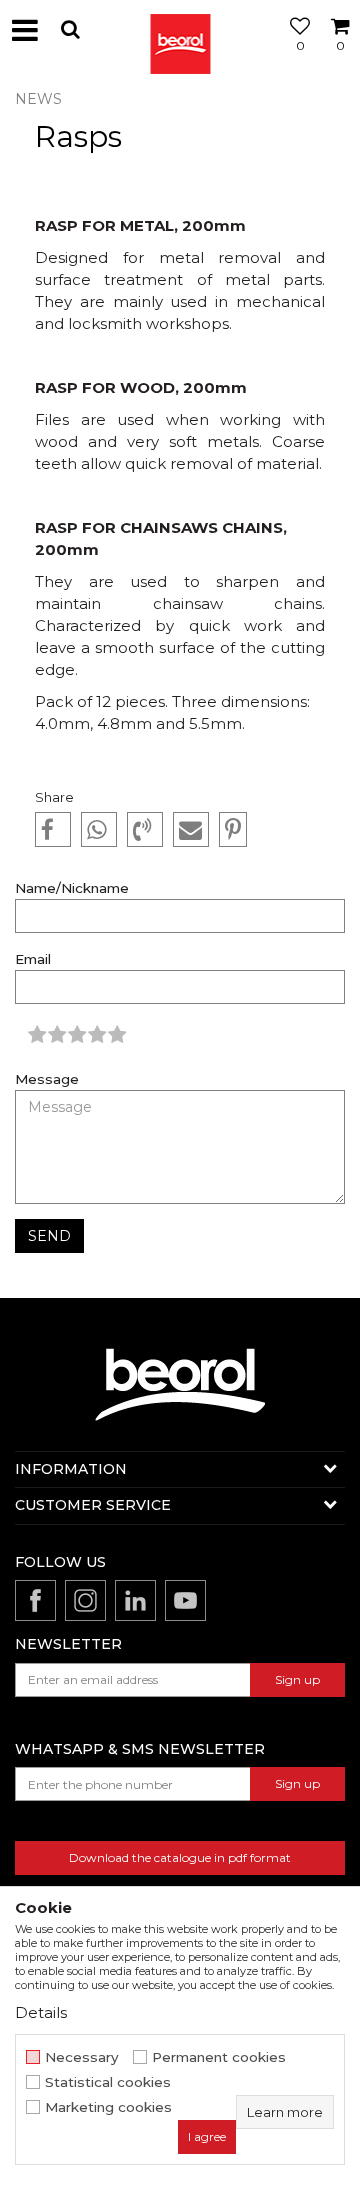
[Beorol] (180, 30)
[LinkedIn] (135, 1600)
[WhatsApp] (99, 830)
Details (41, 2012)
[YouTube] (185, 1600)
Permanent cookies (219, 2057)
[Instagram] (85, 1600)
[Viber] (145, 830)
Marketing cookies (108, 2107)
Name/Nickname (72, 888)
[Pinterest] (233, 830)
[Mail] (191, 830)
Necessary (82, 2057)
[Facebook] (53, 830)
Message (47, 1079)
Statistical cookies (108, 2082)
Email (33, 959)
